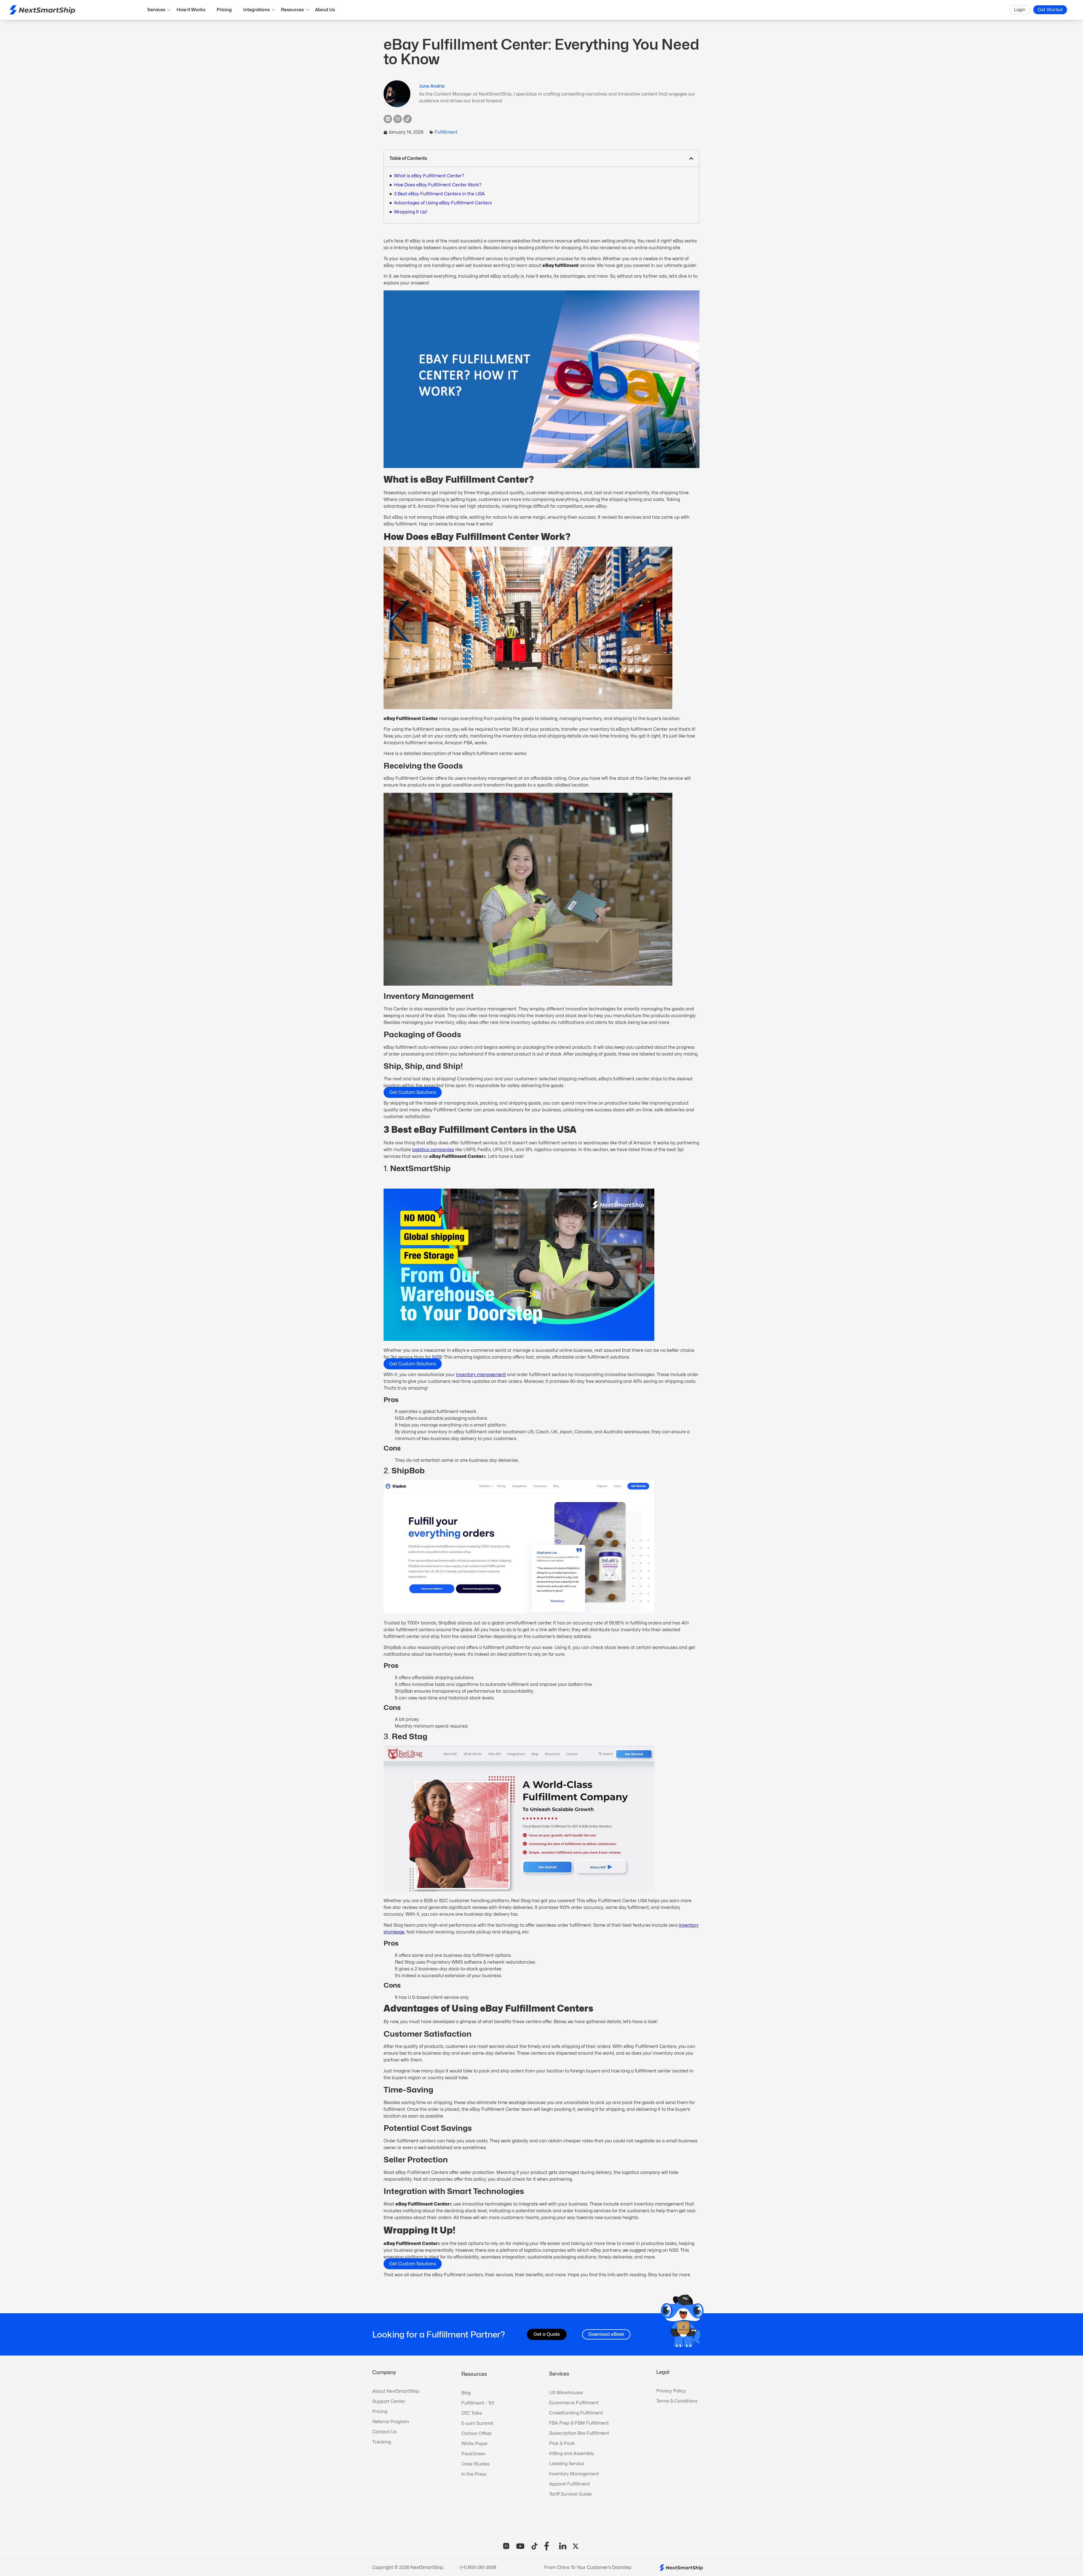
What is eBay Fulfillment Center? (429, 176)
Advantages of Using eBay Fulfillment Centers (443, 203)
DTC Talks (472, 2413)
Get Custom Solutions (413, 1092)
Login (1020, 10)
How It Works (191, 10)
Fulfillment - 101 (478, 2403)
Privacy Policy (671, 2391)
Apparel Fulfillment (570, 2484)
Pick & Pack (562, 2443)
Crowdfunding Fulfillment (576, 2413)
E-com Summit (477, 2423)
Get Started (1050, 10)
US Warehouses (566, 2393)
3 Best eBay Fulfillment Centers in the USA (439, 194)
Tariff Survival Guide (570, 2494)
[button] (691, 158)
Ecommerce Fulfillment (574, 2403)
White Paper (475, 2444)
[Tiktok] (408, 119)
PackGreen (474, 2454)
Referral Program (391, 2422)
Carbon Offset (476, 2433)
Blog (466, 2393)
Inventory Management (574, 2474)
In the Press (474, 2474)
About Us (325, 10)
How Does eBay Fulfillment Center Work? (438, 185)
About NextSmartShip (396, 2391)
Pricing (224, 10)
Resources (292, 10)
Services (156, 10)
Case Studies (476, 2464)
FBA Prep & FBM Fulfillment (579, 2423)
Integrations (256, 10)
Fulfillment (446, 132)
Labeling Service (567, 2464)
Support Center (389, 2401)
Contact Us (384, 2432)
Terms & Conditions (677, 2401)
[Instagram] (398, 119)
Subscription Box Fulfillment (579, 2433)
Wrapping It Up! (411, 212)
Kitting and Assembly (572, 2454)
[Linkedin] (388, 119)
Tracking (382, 2442)
